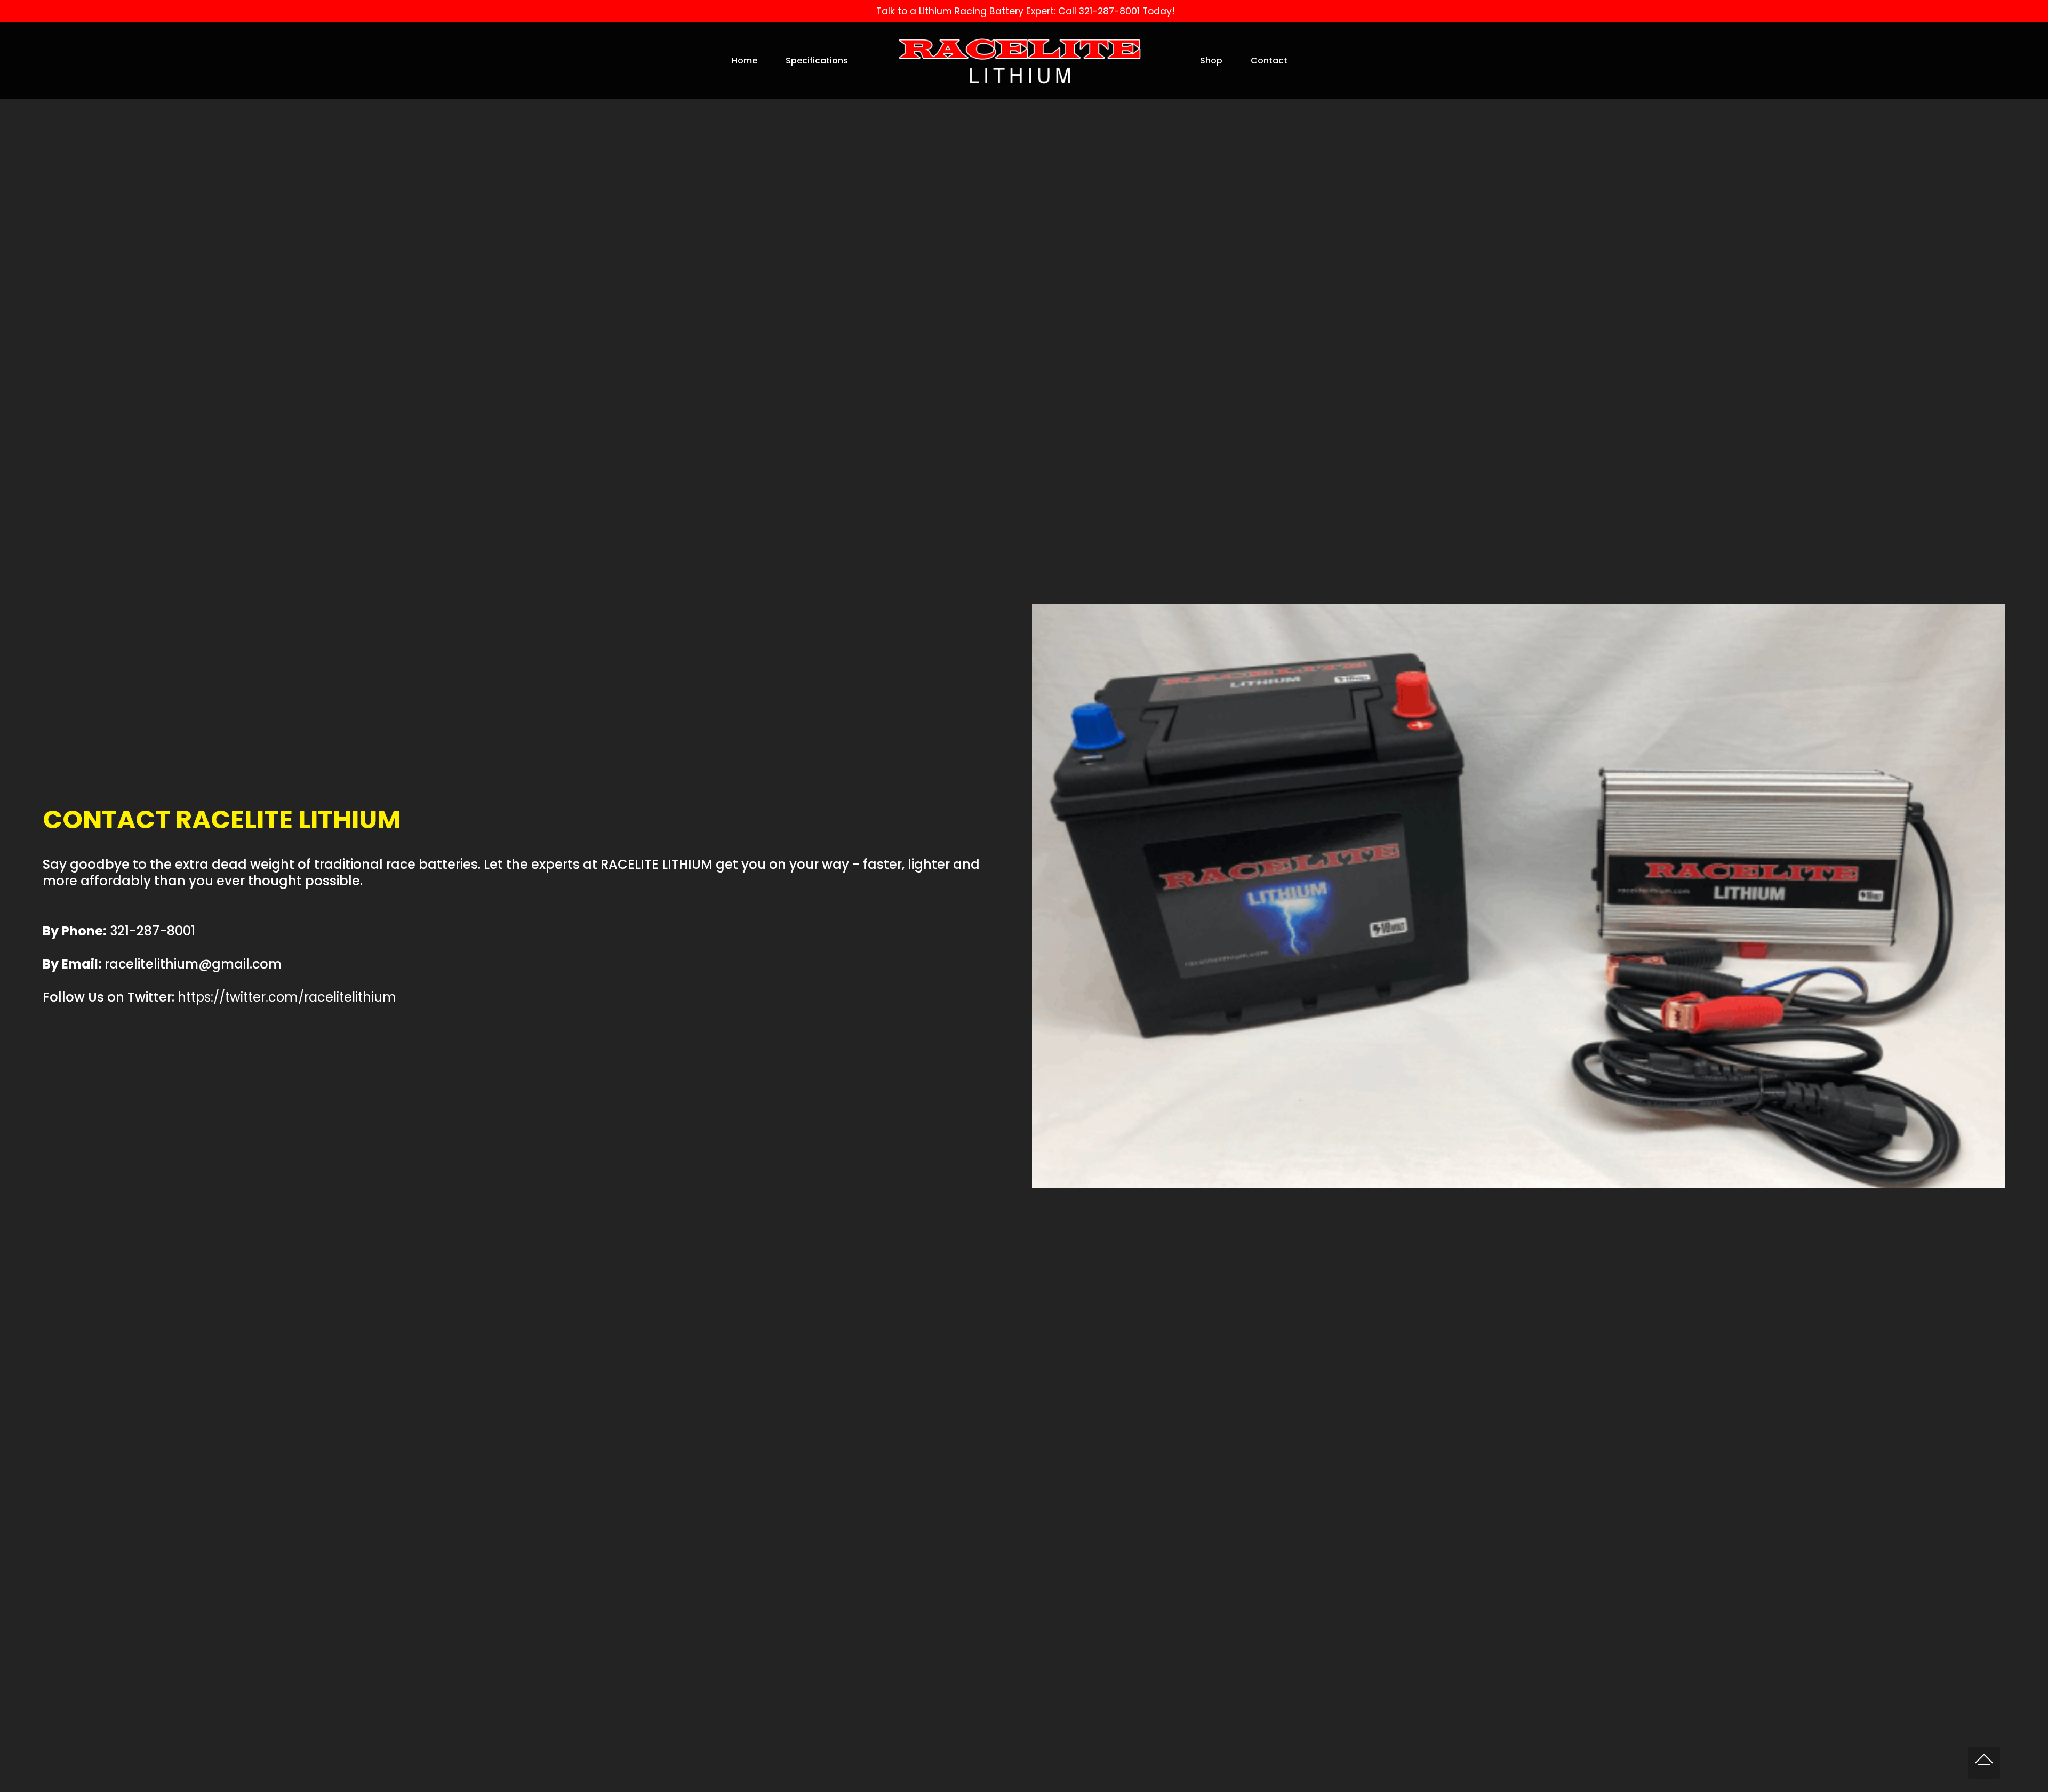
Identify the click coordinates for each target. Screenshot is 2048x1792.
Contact (1269, 61)
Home (745, 61)
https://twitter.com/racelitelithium (287, 997)
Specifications (817, 61)
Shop (1211, 61)
